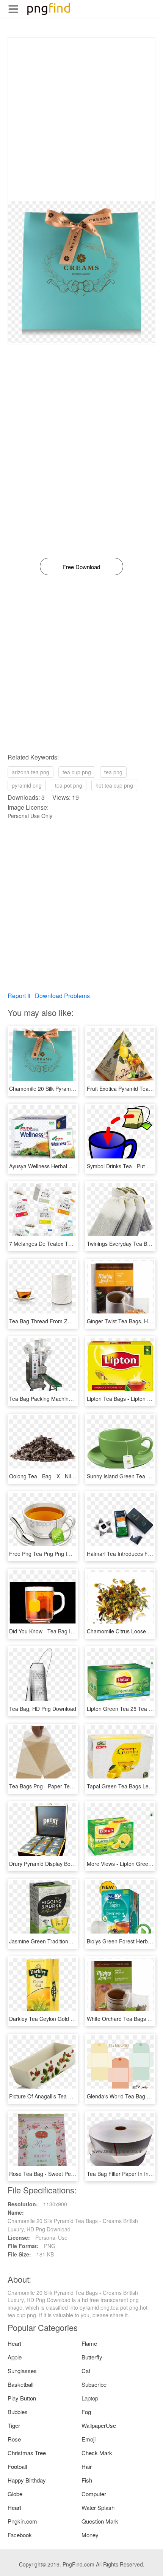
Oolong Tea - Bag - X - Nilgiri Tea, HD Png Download (72, 1476)
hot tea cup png (114, 785)
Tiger (14, 2425)
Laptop (90, 2398)
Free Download (81, 567)
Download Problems (62, 996)
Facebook (20, 2535)
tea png (113, 772)
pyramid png (27, 785)
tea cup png (77, 772)
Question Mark (100, 2521)
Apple (15, 2357)
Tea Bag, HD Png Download (43, 1709)
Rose (14, 2439)
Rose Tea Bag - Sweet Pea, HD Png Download (65, 2174)
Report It (19, 996)
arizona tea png (31, 772)
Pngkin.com (22, 2521)
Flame (89, 2343)
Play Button (22, 2398)
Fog (86, 2412)
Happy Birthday (27, 2480)
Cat (86, 2371)
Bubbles (18, 2412)
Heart (14, 2343)
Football (17, 2466)
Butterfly (92, 2357)
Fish (87, 2480)
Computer (94, 2494)
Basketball (20, 2384)
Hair (87, 2466)
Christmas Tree (27, 2453)
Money (90, 2535)
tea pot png (69, 785)
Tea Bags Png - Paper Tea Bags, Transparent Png (69, 1786)
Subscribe (94, 2384)
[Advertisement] (81, 119)
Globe (15, 2494)
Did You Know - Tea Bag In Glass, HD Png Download (72, 1631)
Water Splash (98, 2507)
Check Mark (97, 2453)
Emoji (89, 2439)
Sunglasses (22, 2371)
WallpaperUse (99, 2425)
